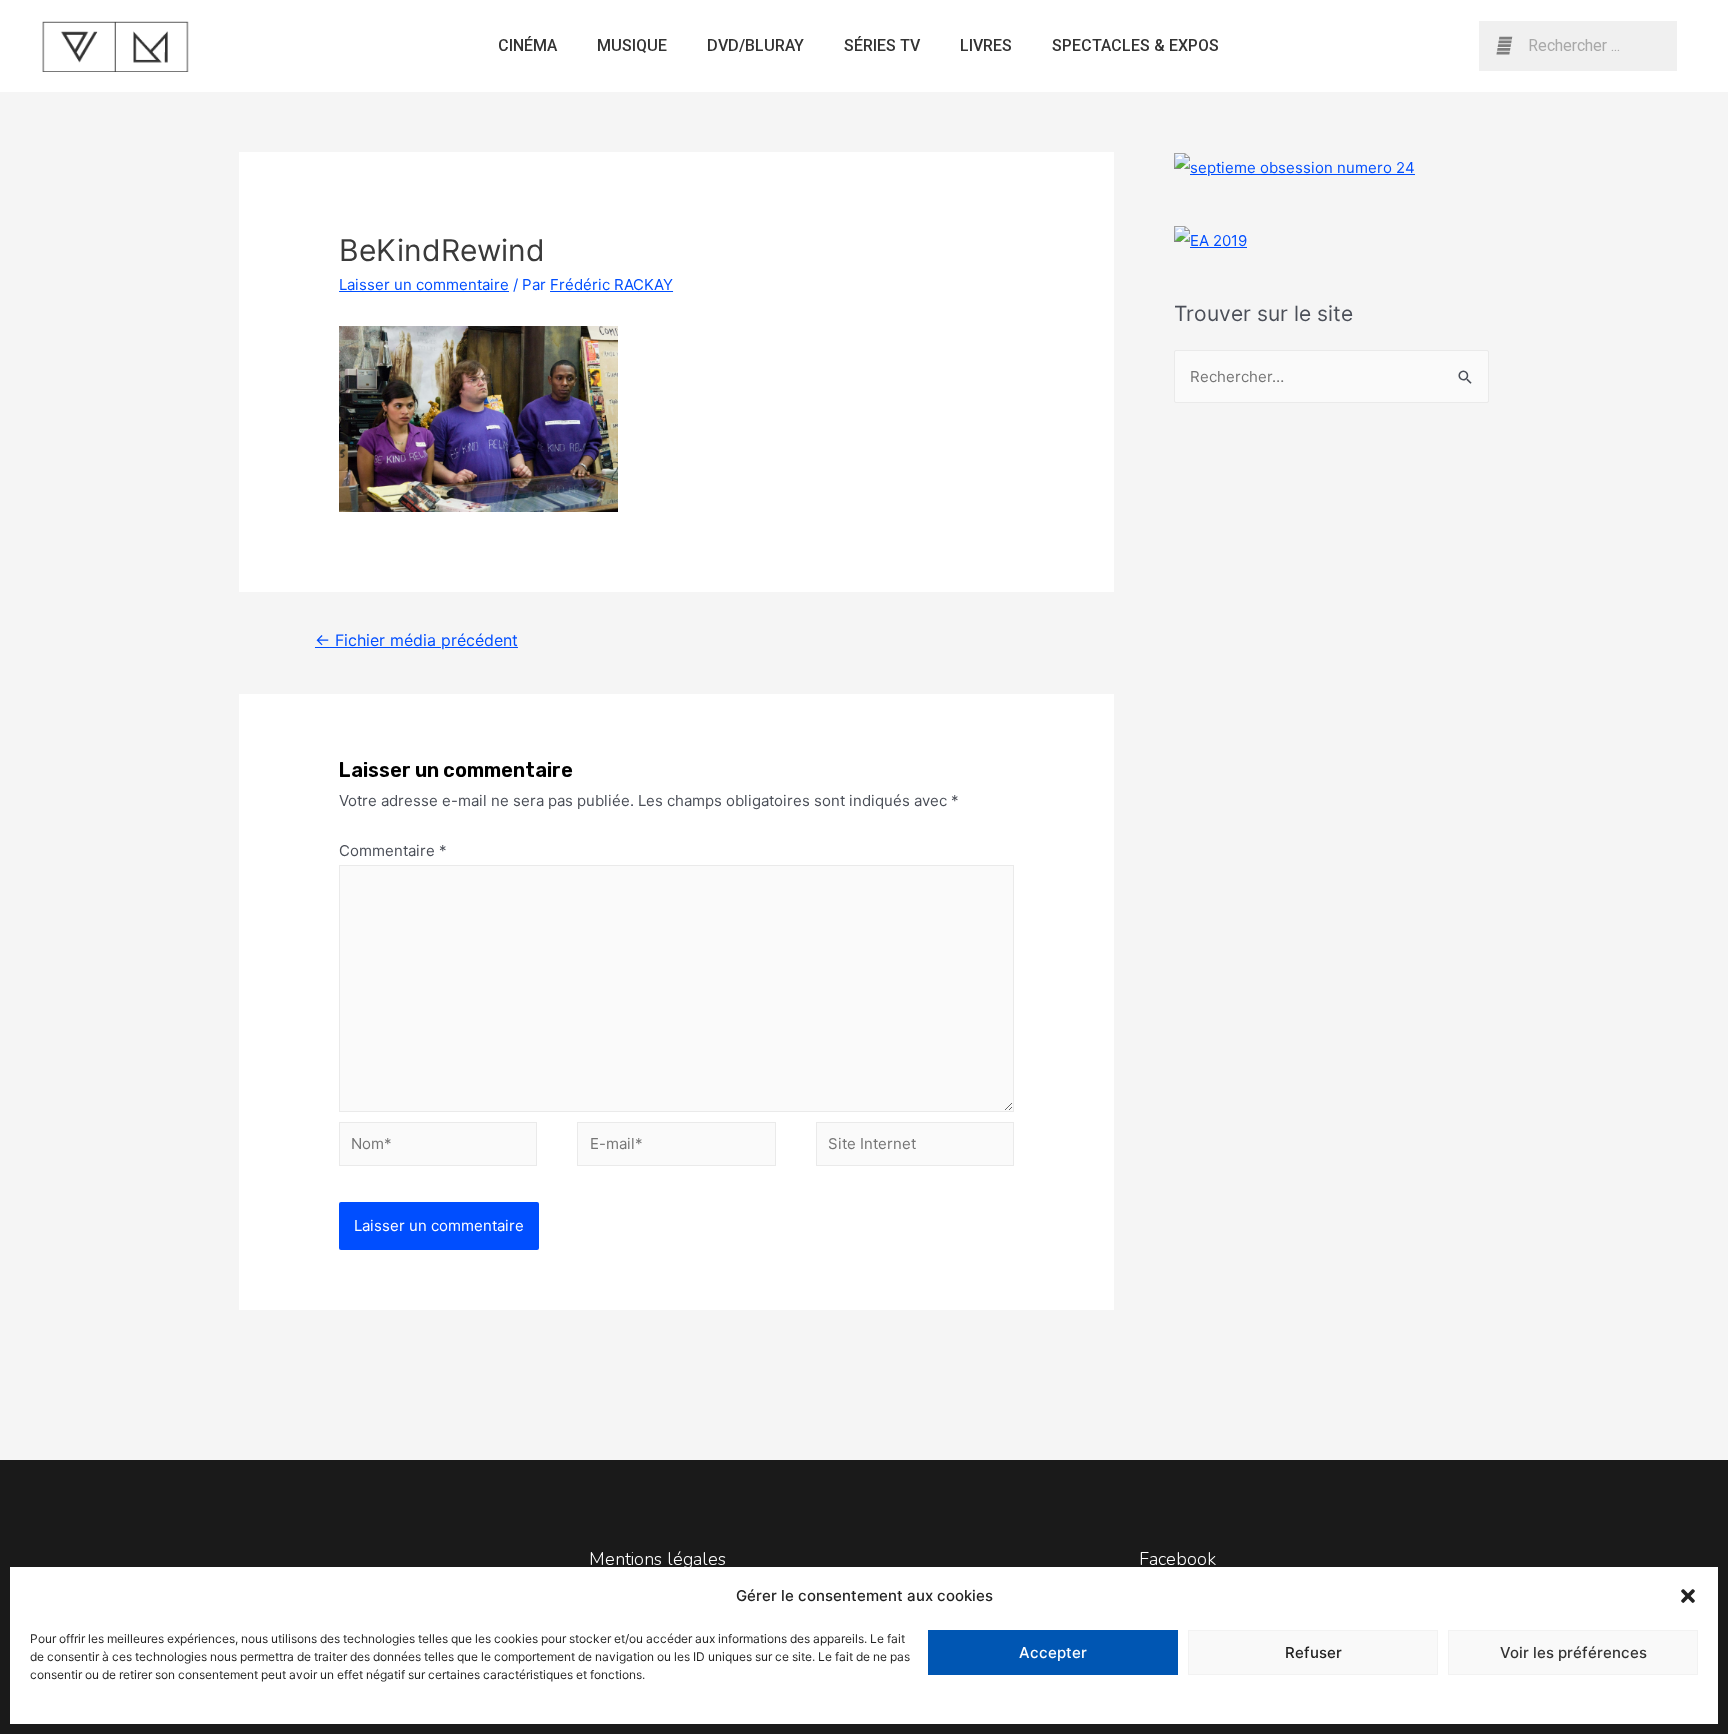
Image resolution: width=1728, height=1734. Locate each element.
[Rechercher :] (1331, 376)
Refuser (1313, 1652)
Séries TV (882, 45)
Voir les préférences (1573, 1652)
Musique (632, 45)
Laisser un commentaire (424, 284)
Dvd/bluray (755, 45)
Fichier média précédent (416, 640)
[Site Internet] (915, 1147)
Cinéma (527, 45)
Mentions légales (657, 1559)
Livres (986, 45)
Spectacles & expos (1135, 45)
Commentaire (393, 850)
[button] (1688, 1596)
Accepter (1053, 1652)
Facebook (1177, 1559)
